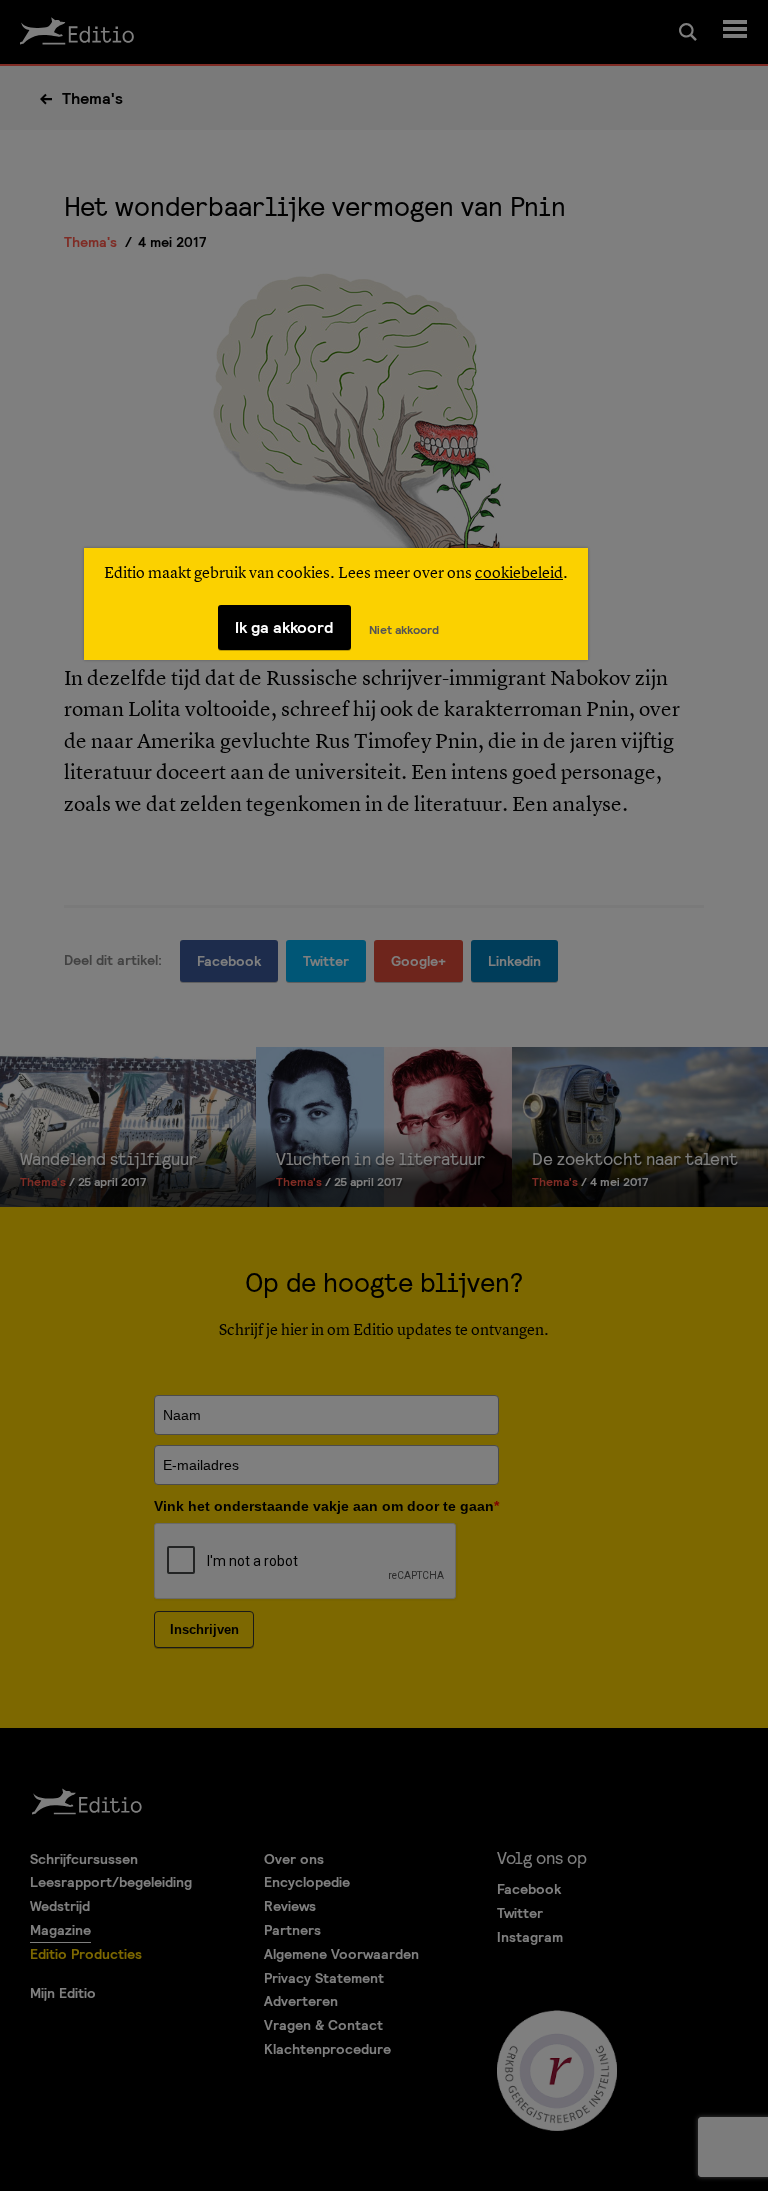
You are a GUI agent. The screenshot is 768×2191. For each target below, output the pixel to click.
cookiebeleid (519, 574)
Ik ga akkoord (284, 627)
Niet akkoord (404, 630)
